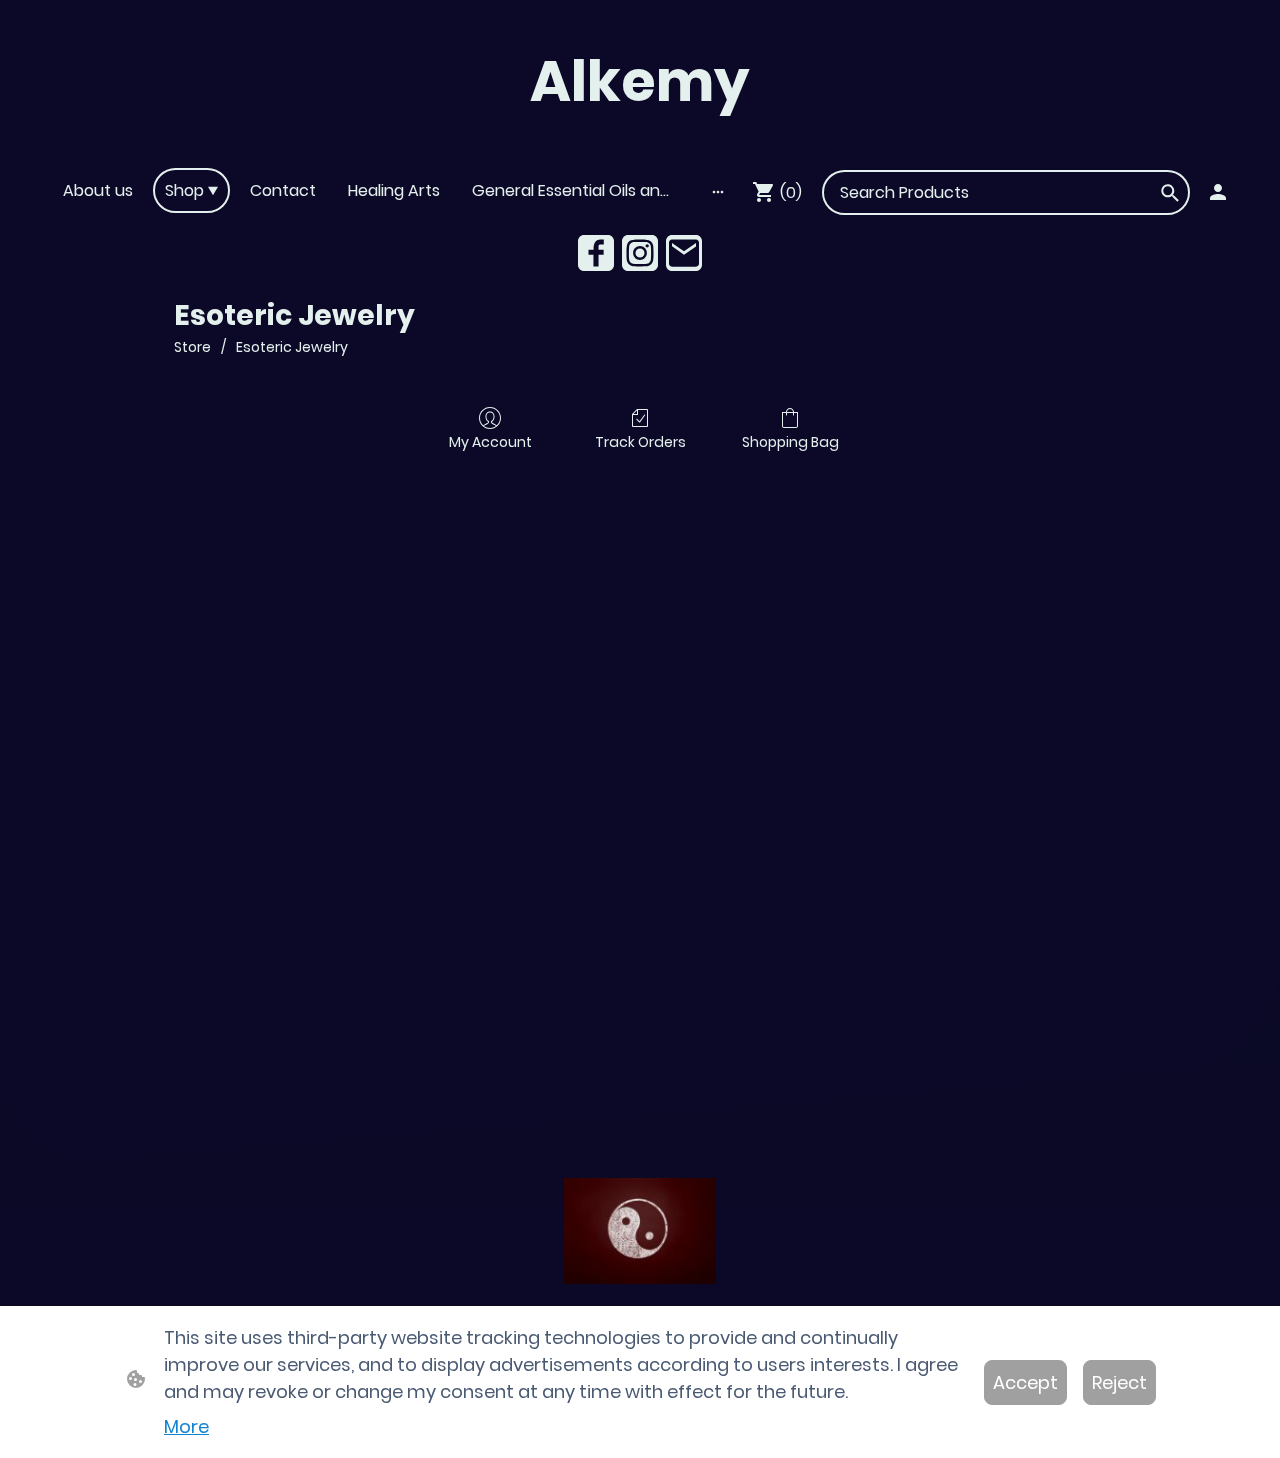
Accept (1025, 1382)
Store (192, 347)
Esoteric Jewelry (292, 347)
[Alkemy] (639, 142)
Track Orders (640, 441)
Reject (1119, 1382)
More (186, 1426)
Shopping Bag (790, 441)
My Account (490, 441)
